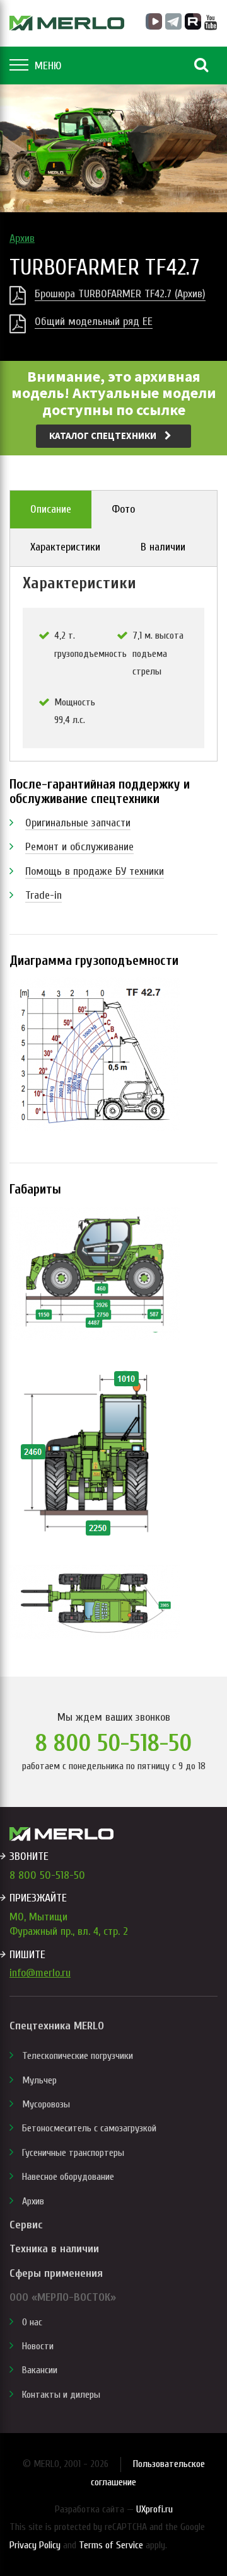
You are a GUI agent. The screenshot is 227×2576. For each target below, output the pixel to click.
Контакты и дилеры (61, 2395)
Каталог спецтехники (104, 436)
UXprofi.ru (154, 2509)
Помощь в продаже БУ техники (95, 871)
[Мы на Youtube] (211, 23)
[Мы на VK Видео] (154, 21)
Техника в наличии (54, 2249)
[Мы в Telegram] (173, 21)
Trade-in (44, 895)
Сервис (26, 2225)
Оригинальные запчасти (78, 823)
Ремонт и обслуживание (79, 847)
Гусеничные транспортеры (73, 2153)
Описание (51, 509)
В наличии (163, 547)
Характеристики (65, 547)
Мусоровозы (46, 2104)
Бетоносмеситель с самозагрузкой (89, 2128)
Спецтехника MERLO (57, 2026)
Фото (123, 509)
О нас (32, 2322)
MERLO (67, 23)
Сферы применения (56, 2273)
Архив (22, 238)
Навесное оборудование (68, 2177)
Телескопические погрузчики (78, 2056)
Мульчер (39, 2080)
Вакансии (40, 2370)
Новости (38, 2346)
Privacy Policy (35, 2545)
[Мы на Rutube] (193, 21)
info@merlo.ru (40, 1973)
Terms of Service (111, 2545)
